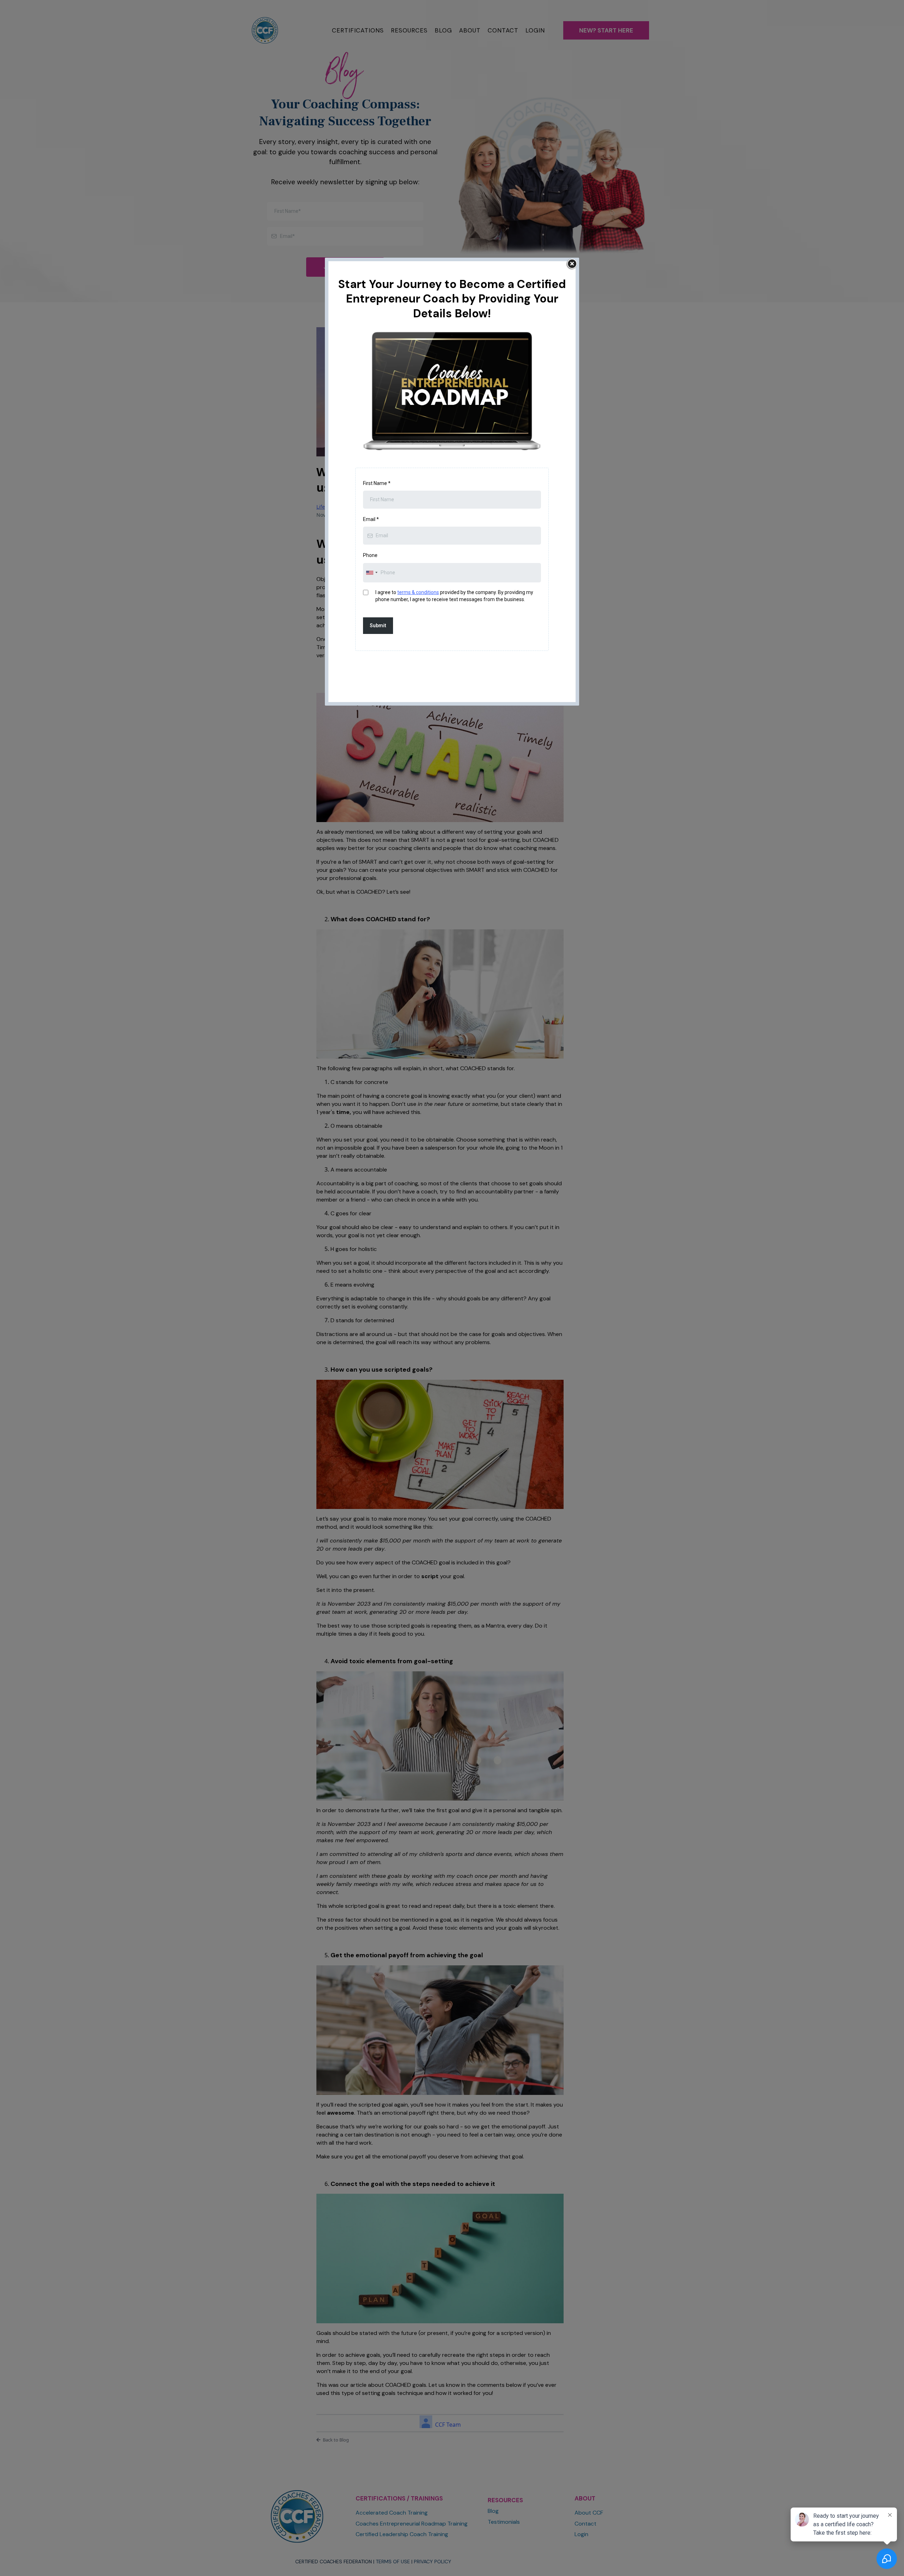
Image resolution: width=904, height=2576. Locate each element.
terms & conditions (418, 592)
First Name (377, 483)
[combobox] (371, 573)
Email (371, 519)
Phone (370, 555)
